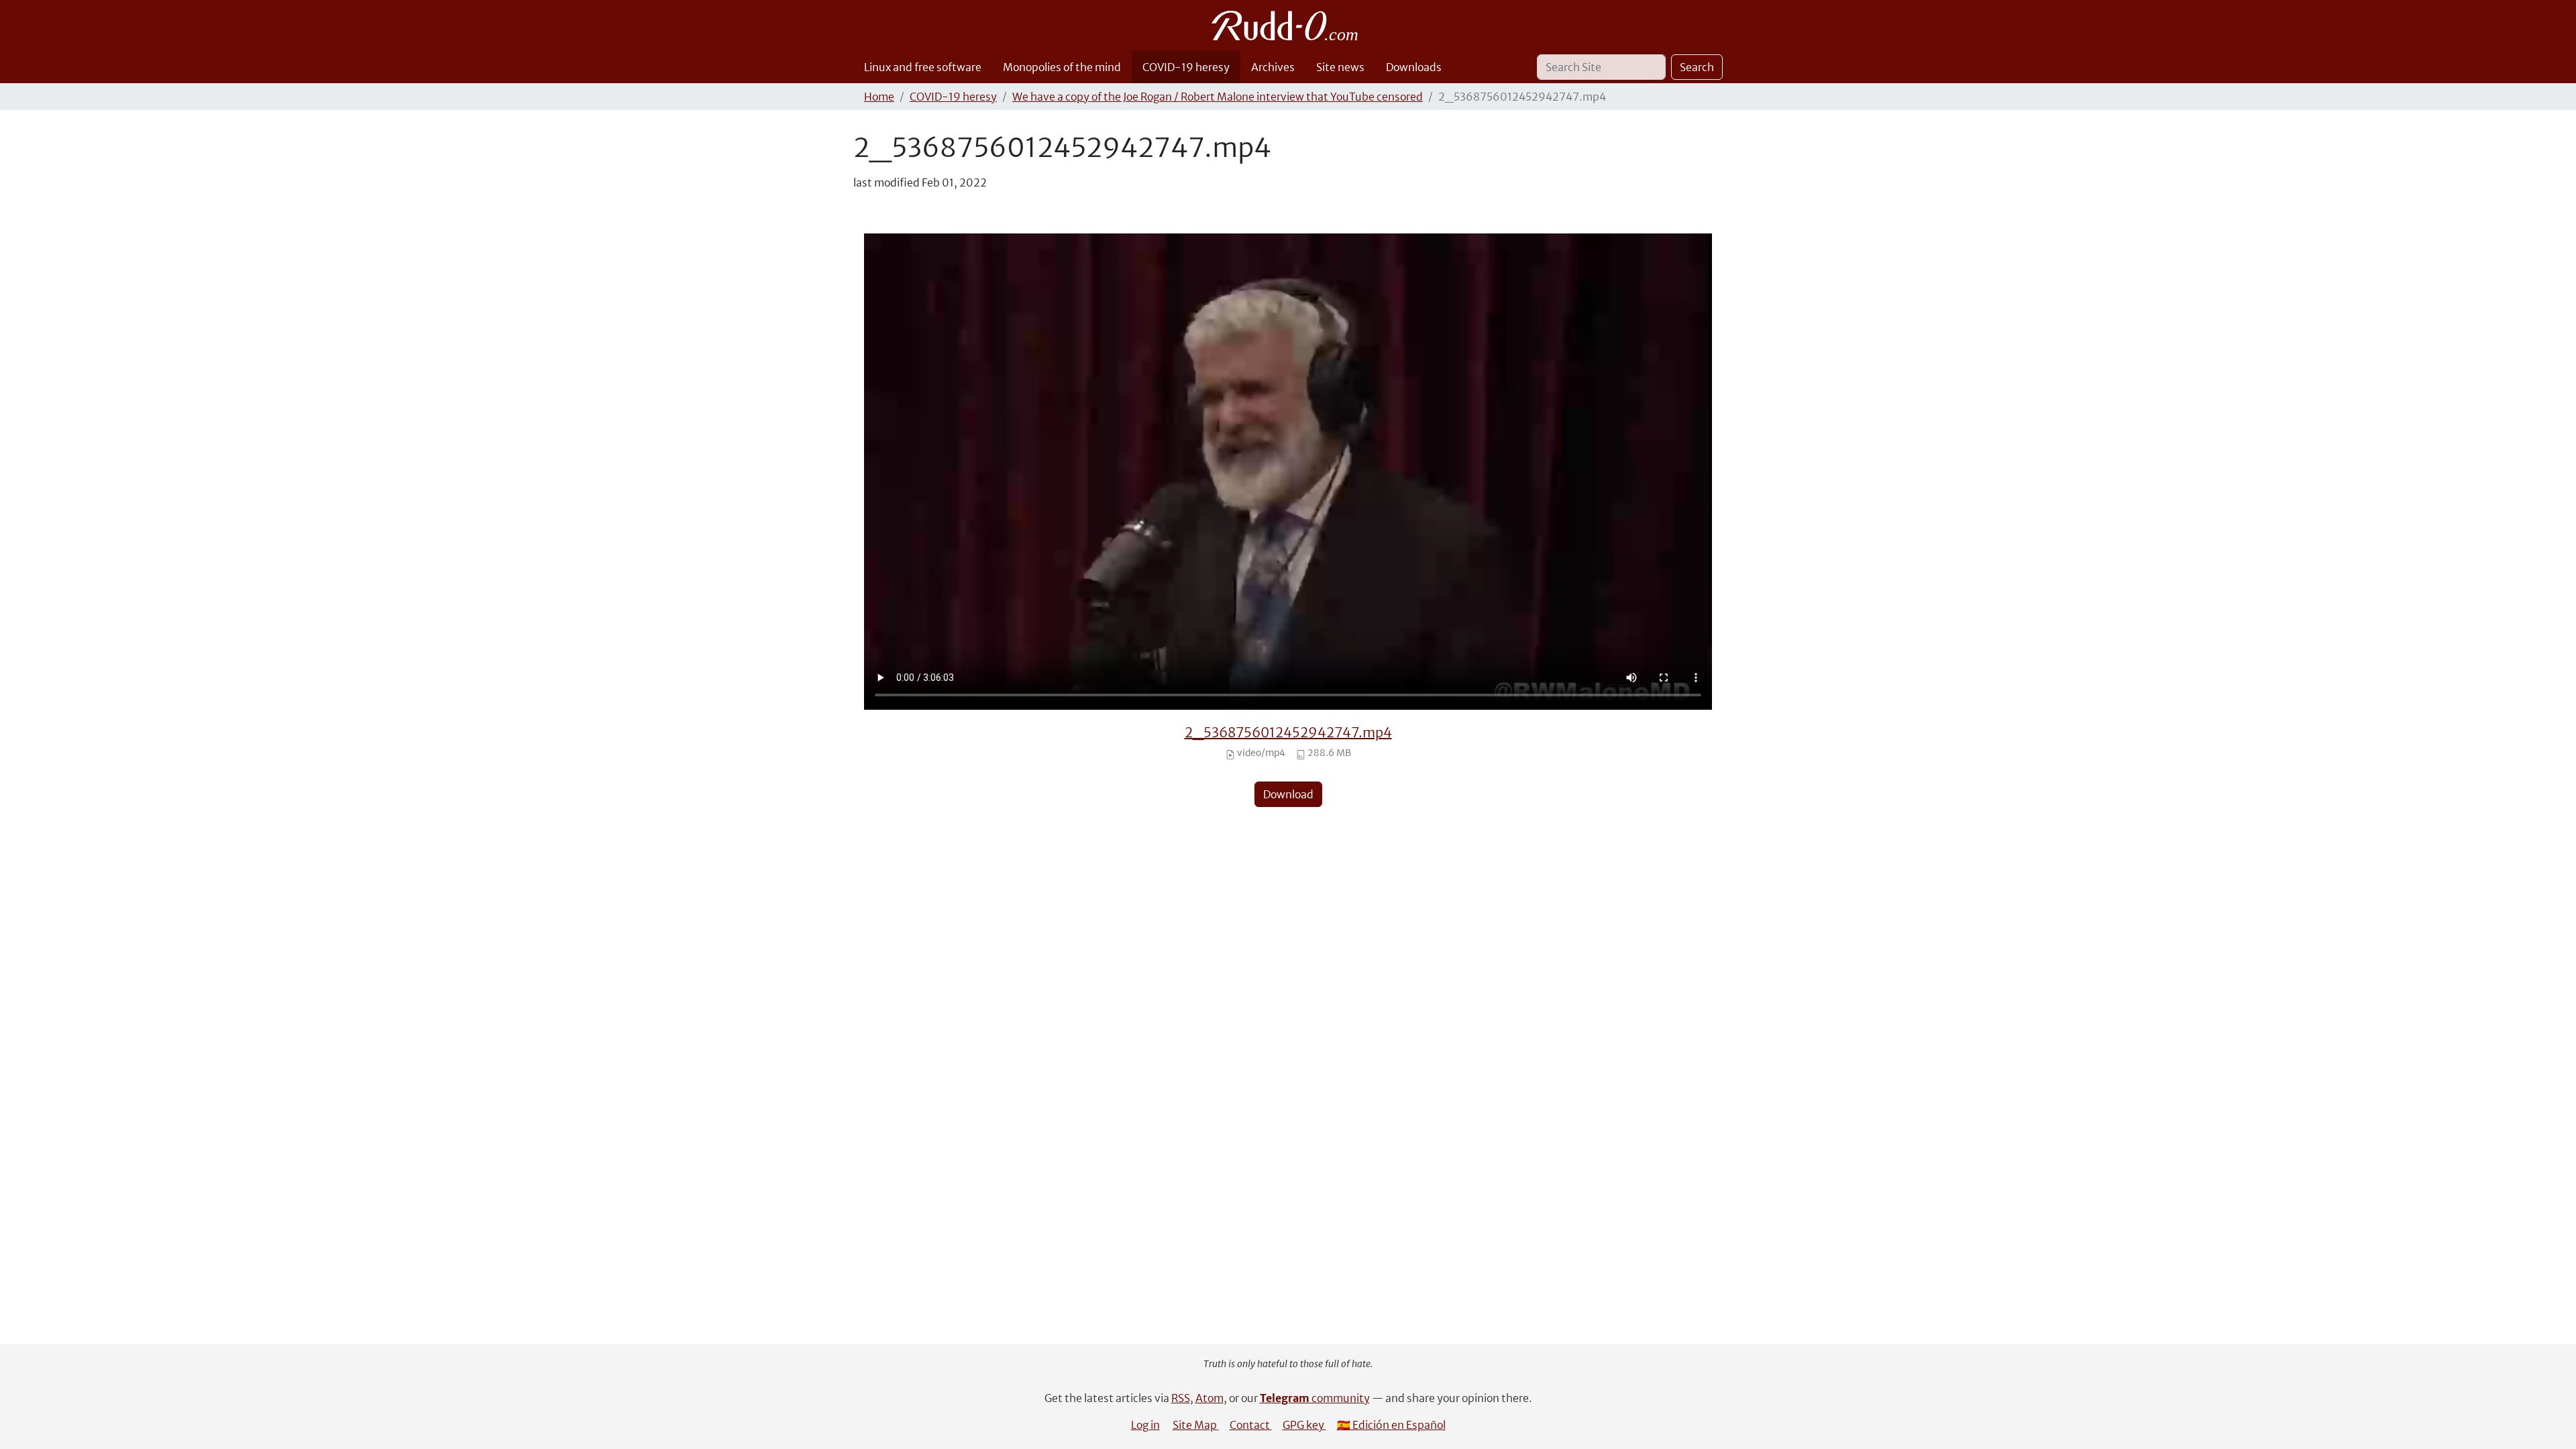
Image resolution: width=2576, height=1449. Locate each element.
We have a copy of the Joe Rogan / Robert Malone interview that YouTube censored (1218, 97)
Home (879, 97)
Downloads (1414, 67)
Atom (1210, 1398)
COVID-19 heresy (1186, 67)
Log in (1145, 1425)
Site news (1340, 67)
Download (1288, 794)
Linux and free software (923, 67)
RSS (1181, 1398)
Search (1697, 67)
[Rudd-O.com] (1288, 25)
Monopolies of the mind (1062, 67)
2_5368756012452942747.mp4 (1288, 732)
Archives (1273, 67)
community (1315, 1398)
